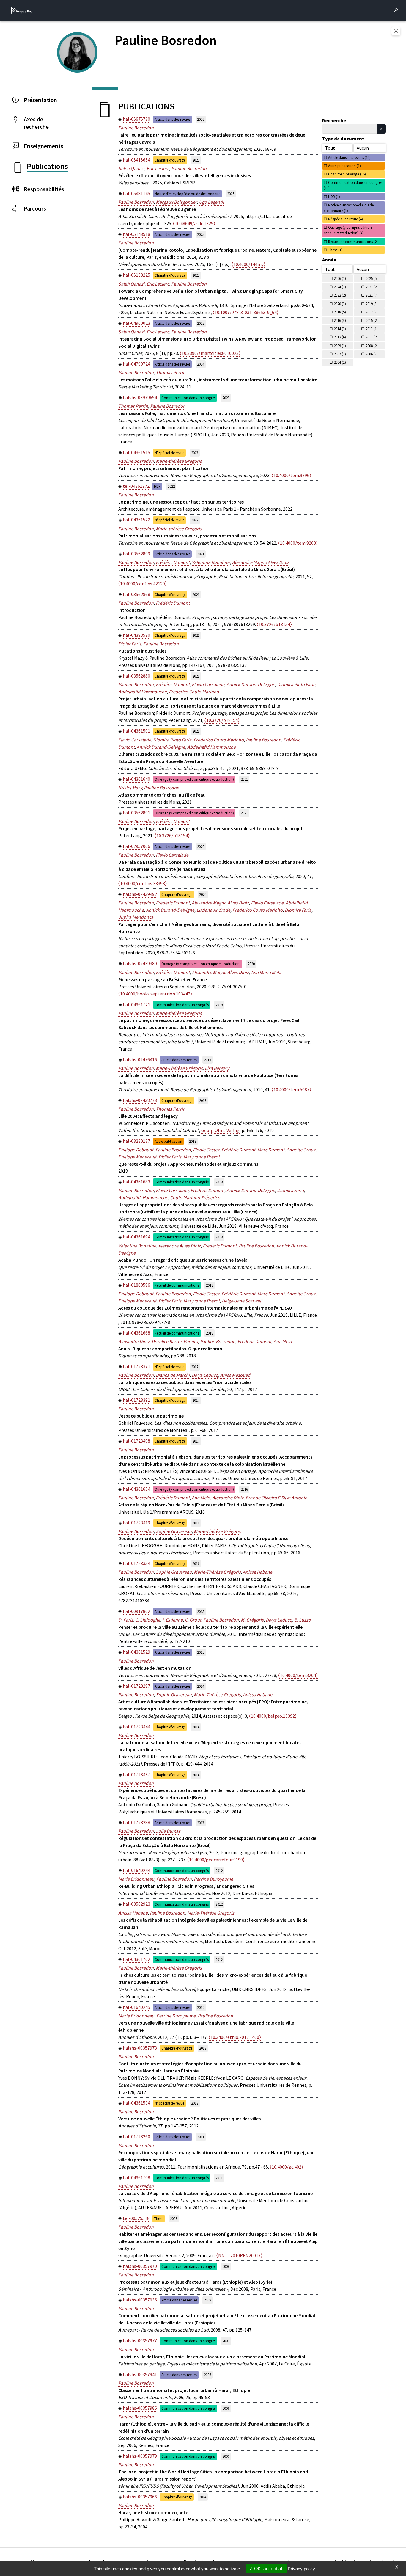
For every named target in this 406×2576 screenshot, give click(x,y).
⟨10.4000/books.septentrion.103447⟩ (155, 994)
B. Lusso (303, 1620)
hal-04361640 (136, 779)
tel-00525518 (136, 2218)
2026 (201, 119)
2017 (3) (372, 312)
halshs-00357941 (140, 2374)
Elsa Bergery (217, 1068)
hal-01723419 (136, 1523)
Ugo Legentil (211, 202)
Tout (330, 148)
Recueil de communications (177, 1285)
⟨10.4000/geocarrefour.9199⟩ (216, 1860)
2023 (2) (372, 287)
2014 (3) (340, 329)
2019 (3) (372, 304)
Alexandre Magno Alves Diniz (261, 562)
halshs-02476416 (140, 1059)
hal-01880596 (136, 1285)
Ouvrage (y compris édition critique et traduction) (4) (348, 230)
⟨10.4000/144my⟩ (248, 264)
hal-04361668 (136, 1333)
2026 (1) (340, 278)
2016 (244, 1489)
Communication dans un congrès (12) (353, 185)
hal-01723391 (136, 1400)
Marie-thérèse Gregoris (179, 461)
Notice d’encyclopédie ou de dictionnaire (187, 194)
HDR (157, 486)
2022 (171, 486)
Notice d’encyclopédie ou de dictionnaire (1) (349, 208)
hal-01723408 (136, 1441)
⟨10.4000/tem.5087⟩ (291, 1089)
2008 (226, 2266)
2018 (193, 1141)
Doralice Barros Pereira (175, 1341)
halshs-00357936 (140, 2300)
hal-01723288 (136, 1822)
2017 (195, 1367)
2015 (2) (372, 320)
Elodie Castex (206, 1150)
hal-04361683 (136, 1182)
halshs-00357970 (140, 2266)
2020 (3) (340, 304)
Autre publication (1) (344, 166)
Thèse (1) (335, 250)
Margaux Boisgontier (176, 202)
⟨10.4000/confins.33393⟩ (143, 883)
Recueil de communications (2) (353, 242)
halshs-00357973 (140, 2048)
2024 (201, 364)
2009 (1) (340, 346)
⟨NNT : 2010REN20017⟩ (239, 2255)
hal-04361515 (136, 452)
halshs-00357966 (140, 2497)
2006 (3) (372, 354)
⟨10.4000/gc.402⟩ (287, 2167)
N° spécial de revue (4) (346, 219)
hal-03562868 (136, 594)
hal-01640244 (136, 1870)
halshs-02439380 (140, 963)
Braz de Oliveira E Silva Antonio (276, 1498)
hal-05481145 (136, 193)
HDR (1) (334, 197)
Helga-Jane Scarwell (242, 1301)
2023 (226, 398)
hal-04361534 (136, 2103)
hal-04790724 (136, 364)
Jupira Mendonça (136, 917)
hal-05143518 (136, 234)
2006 (207, 2375)
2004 (203, 2497)
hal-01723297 (136, 1686)
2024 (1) (340, 287)
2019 (219, 1005)
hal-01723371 (136, 1366)
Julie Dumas (168, 1831)
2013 (201, 1823)
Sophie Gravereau (174, 1531)
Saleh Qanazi (131, 168)
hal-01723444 (136, 1727)
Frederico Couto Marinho (194, 692)
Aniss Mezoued (235, 1375)
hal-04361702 (136, 1959)
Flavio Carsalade (208, 684)
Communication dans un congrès (188, 398)
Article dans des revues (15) (349, 157)
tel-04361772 (136, 486)
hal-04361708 (136, 2177)
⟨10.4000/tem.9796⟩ (291, 475)
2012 (219, 1871)
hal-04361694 (136, 1237)
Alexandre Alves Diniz (179, 1246)
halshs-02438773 (140, 1100)
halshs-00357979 (140, 2456)
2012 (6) (340, 337)
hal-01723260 (136, 2136)
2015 (201, 1611)
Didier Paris (130, 644)
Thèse (159, 2218)
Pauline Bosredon (136, 128)
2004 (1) (340, 362)
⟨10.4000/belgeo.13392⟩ (273, 1716)
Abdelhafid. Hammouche (143, 1197)
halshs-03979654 (140, 397)
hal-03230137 (136, 1141)
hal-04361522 (136, 520)
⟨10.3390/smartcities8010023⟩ (210, 353)
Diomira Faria (298, 910)
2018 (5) (340, 312)
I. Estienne (173, 1620)
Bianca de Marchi (173, 1375)
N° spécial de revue (169, 453)
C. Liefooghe (148, 1620)
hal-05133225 (136, 275)
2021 (201, 554)
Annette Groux (301, 1150)
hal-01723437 (136, 1774)
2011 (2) (372, 337)
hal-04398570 (136, 635)
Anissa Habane (258, 1572)
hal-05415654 (136, 160)
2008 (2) (372, 346)
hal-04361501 (136, 731)
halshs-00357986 (140, 2408)
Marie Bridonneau (136, 1879)
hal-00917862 (136, 1611)
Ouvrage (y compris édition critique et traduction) (194, 779)
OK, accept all (268, 2569)
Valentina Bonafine (211, 562)
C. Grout (193, 1620)
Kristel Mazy (130, 788)
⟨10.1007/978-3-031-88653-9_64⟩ (246, 312)
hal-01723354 (136, 1563)
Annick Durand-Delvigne (251, 684)
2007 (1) (340, 354)
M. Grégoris (252, 1620)
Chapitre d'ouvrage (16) (347, 174)
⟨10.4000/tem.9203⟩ (298, 543)
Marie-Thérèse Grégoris (179, 1068)
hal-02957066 (136, 846)
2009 (174, 2218)
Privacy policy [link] (301, 2569)
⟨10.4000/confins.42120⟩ (143, 584)
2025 (196, 160)
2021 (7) (372, 295)
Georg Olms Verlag (220, 1130)
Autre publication (168, 1141)
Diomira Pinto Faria (296, 684)
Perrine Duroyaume (213, 1879)
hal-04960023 (136, 323)
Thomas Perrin (171, 372)
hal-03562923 (136, 1904)
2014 (201, 1686)
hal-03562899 (136, 554)
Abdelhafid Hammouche (143, 692)
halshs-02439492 (140, 894)
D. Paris (126, 1620)
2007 (226, 2341)
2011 (201, 2137)
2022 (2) (340, 295)
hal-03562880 (136, 676)
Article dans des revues (172, 119)
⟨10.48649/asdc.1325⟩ (194, 223)
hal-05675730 (136, 119)
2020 (201, 846)
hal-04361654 (136, 1489)
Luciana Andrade (213, 910)
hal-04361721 (136, 1004)
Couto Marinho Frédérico (195, 1197)
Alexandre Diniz (134, 1341)
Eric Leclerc (158, 168)
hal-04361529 (136, 1652)
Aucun (363, 148)
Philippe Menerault (137, 1157)
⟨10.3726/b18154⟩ (274, 624)
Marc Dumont (271, 1150)
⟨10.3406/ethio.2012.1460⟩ (235, 2037)
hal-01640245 (136, 2007)
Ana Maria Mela (266, 972)
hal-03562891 (136, 813)
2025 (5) (372, 278)
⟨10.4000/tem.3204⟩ (298, 1675)
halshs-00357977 (140, 2340)
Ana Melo (283, 1341)
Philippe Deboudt (136, 1150)
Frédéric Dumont (173, 562)
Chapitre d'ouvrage (170, 160)
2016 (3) (340, 320)
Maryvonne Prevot (202, 1157)
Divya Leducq (205, 1375)
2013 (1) (372, 329)
